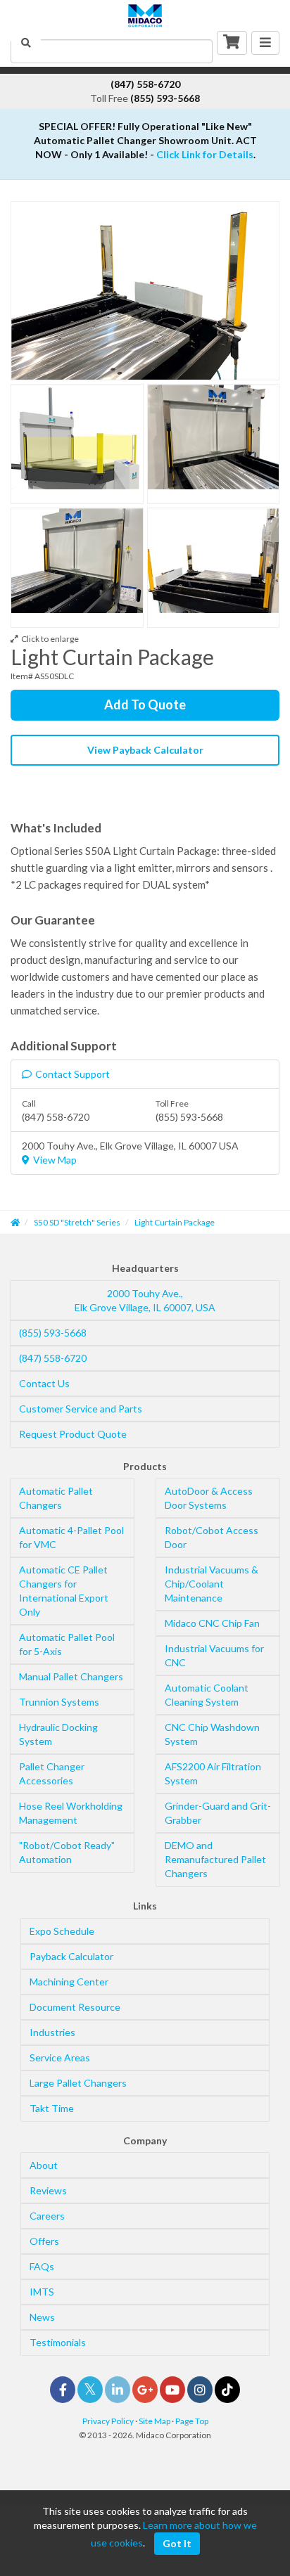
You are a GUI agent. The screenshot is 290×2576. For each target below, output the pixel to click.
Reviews (48, 2190)
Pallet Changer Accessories (52, 1773)
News (42, 2317)
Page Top (192, 2421)
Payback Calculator (71, 1956)
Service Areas (60, 2057)
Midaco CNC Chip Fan (212, 1623)
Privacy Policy (108, 2421)
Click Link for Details (205, 154)
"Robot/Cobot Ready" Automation (67, 1852)
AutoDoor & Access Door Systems (209, 1498)
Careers (47, 2216)
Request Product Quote (73, 1434)
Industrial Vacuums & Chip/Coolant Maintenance (212, 1584)
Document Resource (75, 2007)
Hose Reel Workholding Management (71, 1813)
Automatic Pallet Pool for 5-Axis (67, 1644)
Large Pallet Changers (78, 2083)
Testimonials (58, 2342)
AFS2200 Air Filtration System (213, 1773)
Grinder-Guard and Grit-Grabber (218, 1813)
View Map (55, 1160)
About (44, 2165)
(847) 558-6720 (53, 1358)
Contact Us (44, 1383)
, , (145, 1300)
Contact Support (72, 1074)
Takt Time (52, 2108)
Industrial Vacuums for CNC (214, 1655)
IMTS (42, 2292)
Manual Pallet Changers (71, 1676)
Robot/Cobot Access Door (212, 1537)
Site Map (155, 2421)
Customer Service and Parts (81, 1409)
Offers (44, 2241)
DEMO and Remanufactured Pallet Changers (215, 1859)
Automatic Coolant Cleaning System (207, 1695)
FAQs (42, 2266)
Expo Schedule (62, 1931)
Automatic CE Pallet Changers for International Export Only (64, 1591)
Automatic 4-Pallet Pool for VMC (71, 1537)
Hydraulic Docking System (58, 1734)
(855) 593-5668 (53, 1333)
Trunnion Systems (59, 1702)
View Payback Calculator (145, 750)
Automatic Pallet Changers (56, 1498)
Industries (52, 2032)
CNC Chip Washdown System (212, 1734)
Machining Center (69, 1982)
